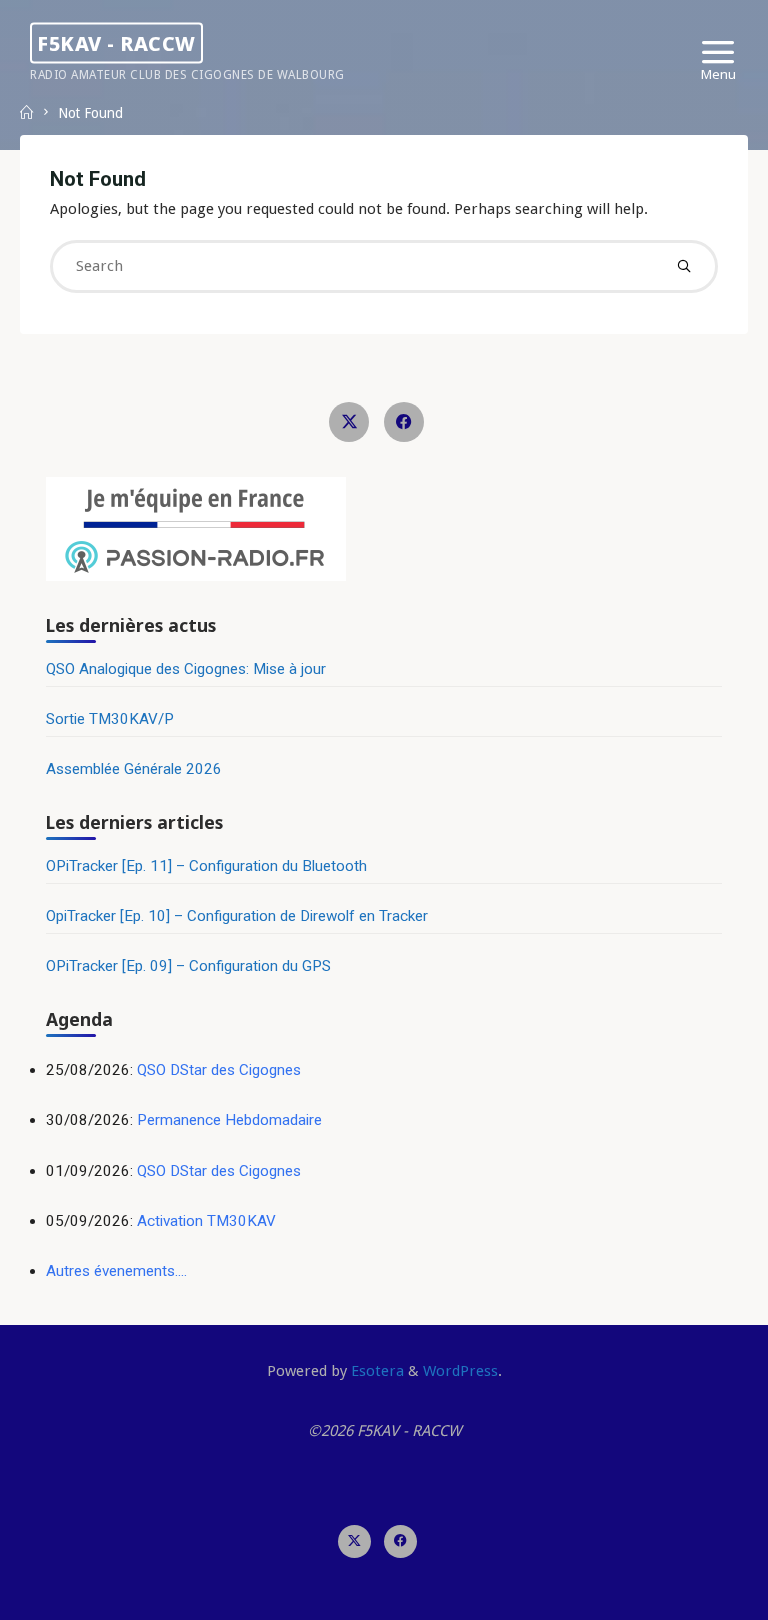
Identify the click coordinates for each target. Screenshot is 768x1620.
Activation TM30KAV (206, 1221)
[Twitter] (349, 422)
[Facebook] (404, 422)
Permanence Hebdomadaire (229, 1120)
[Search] (683, 266)
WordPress (460, 1371)
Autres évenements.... (116, 1271)
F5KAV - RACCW (116, 42)
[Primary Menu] (718, 52)
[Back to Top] (384, 1538)
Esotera (375, 1371)
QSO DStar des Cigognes (219, 1070)
